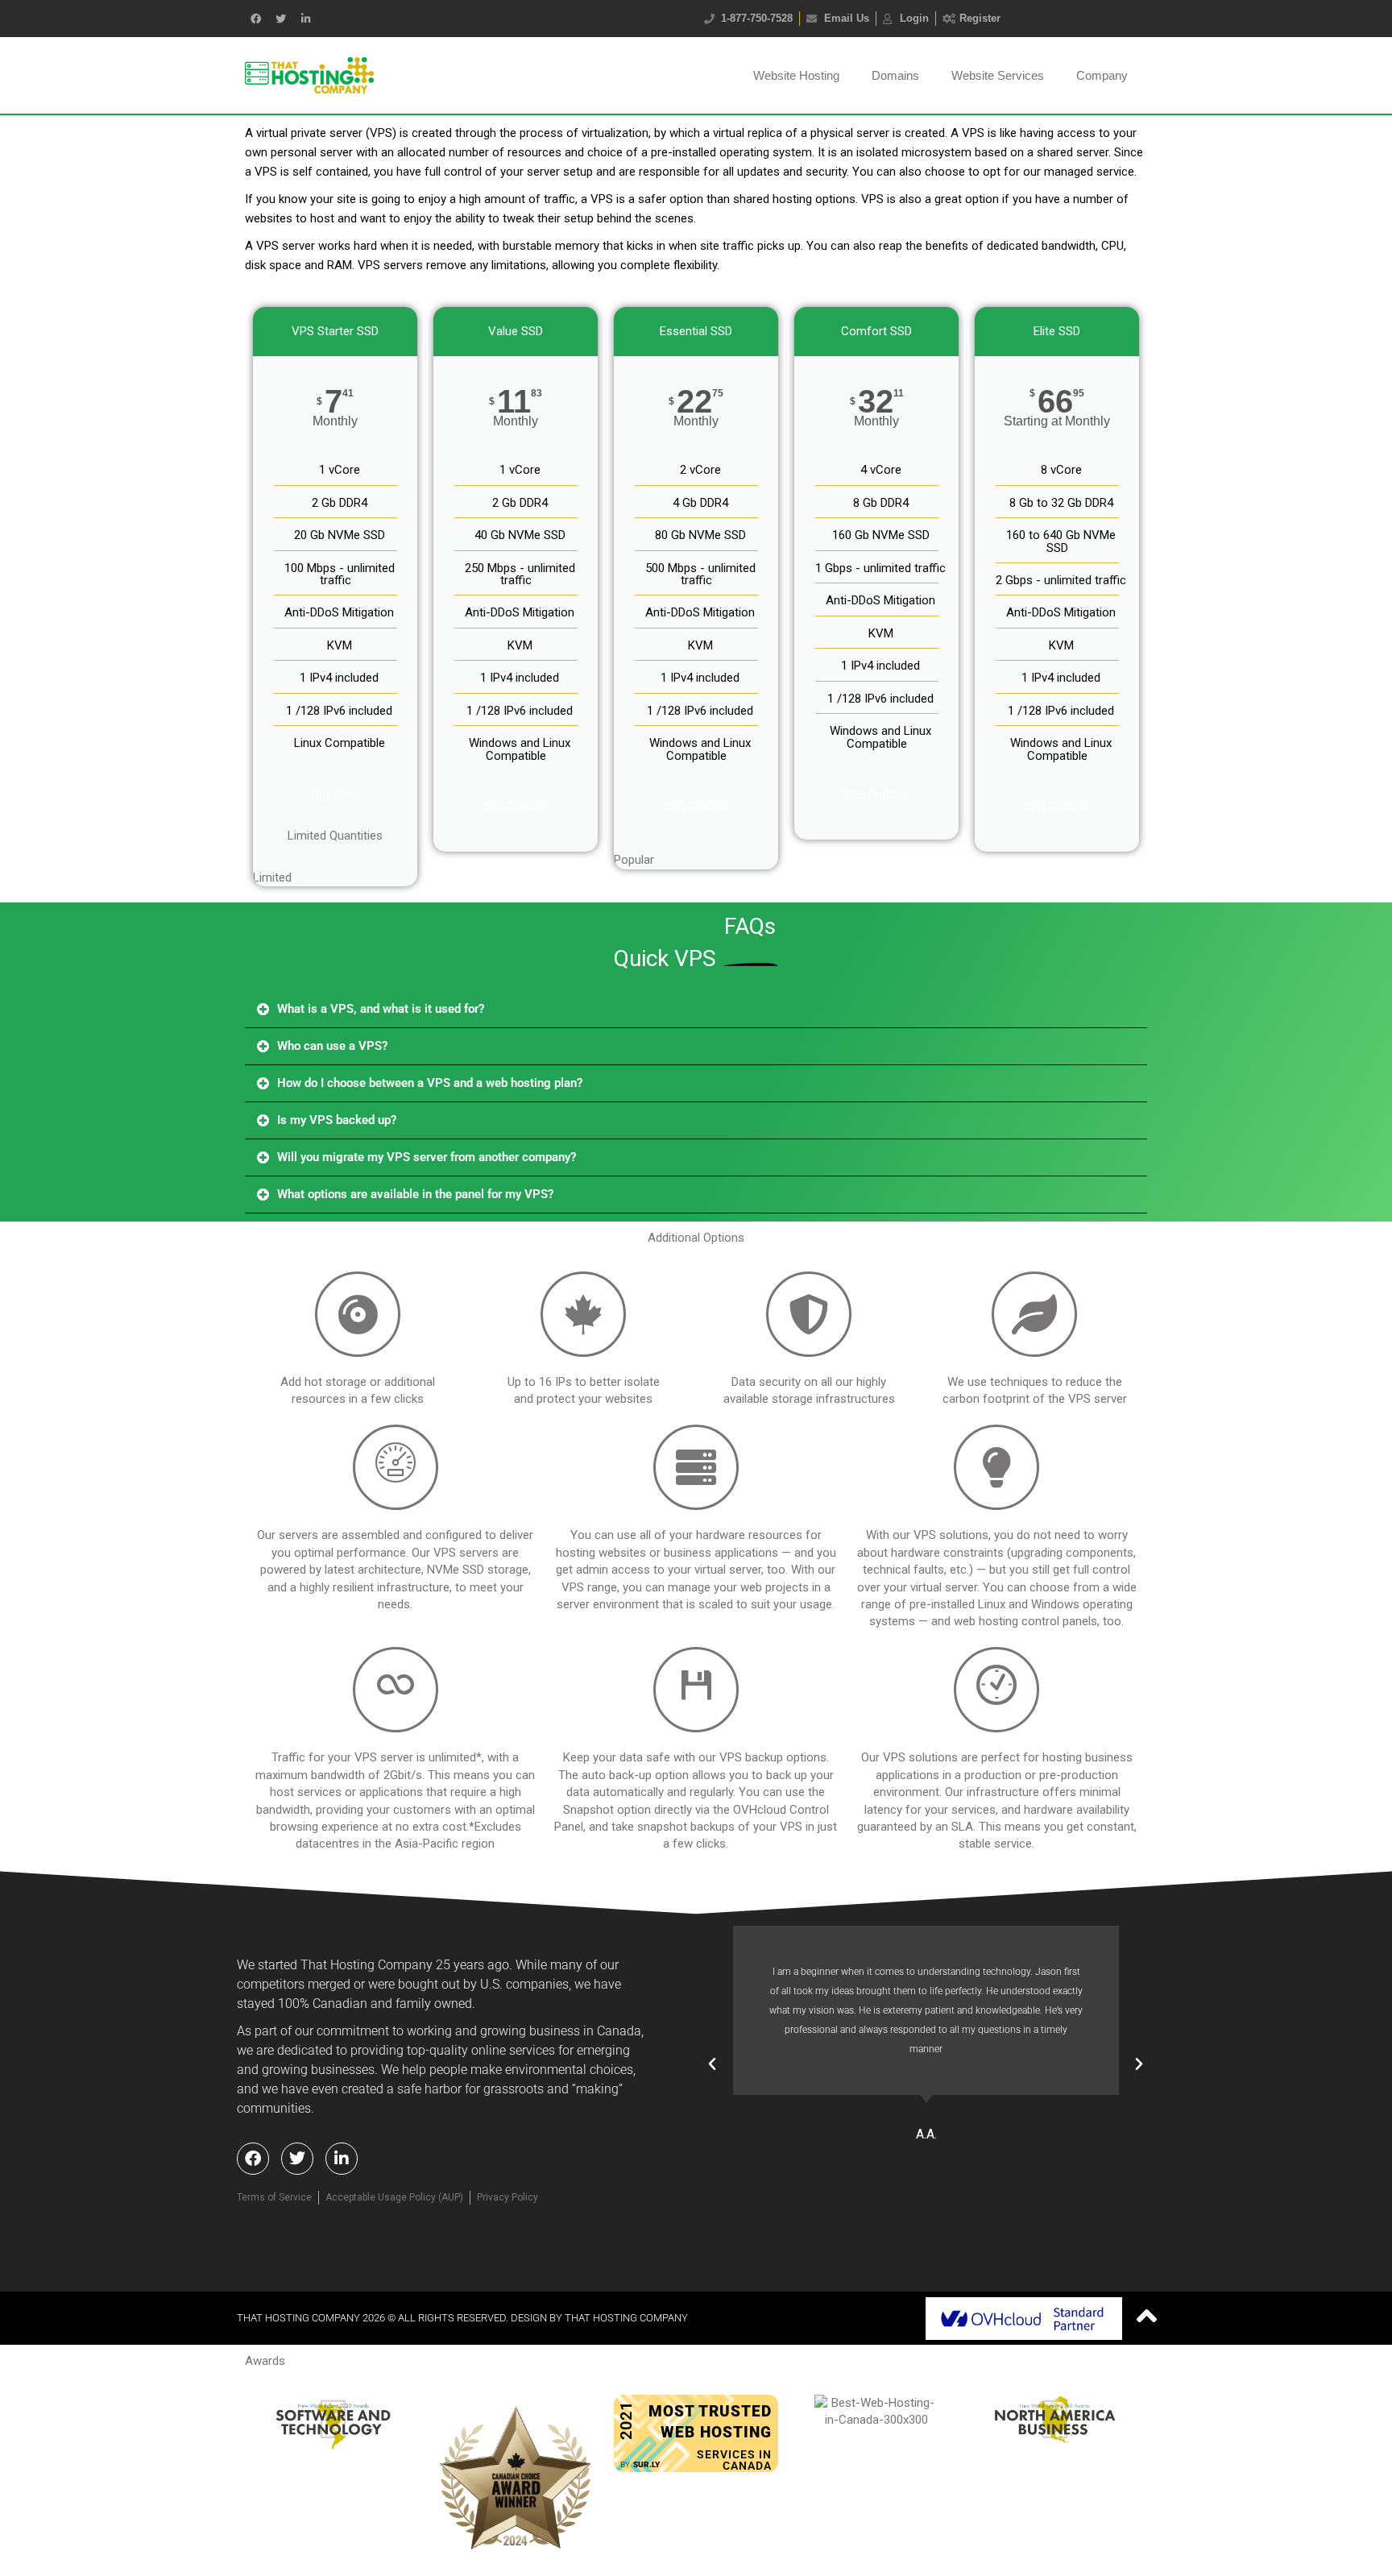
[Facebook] (253, 2159)
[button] (696, 1010)
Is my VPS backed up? (337, 1120)
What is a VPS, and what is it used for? (381, 1009)
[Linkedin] (305, 19)
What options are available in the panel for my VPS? (415, 1194)
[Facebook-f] (255, 19)
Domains (895, 75)
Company (1102, 75)
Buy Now (335, 794)
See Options (516, 807)
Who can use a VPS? (332, 1046)
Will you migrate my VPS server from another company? (427, 1157)
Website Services (998, 75)
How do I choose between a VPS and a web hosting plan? (430, 1083)
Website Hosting (796, 75)
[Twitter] (280, 19)
